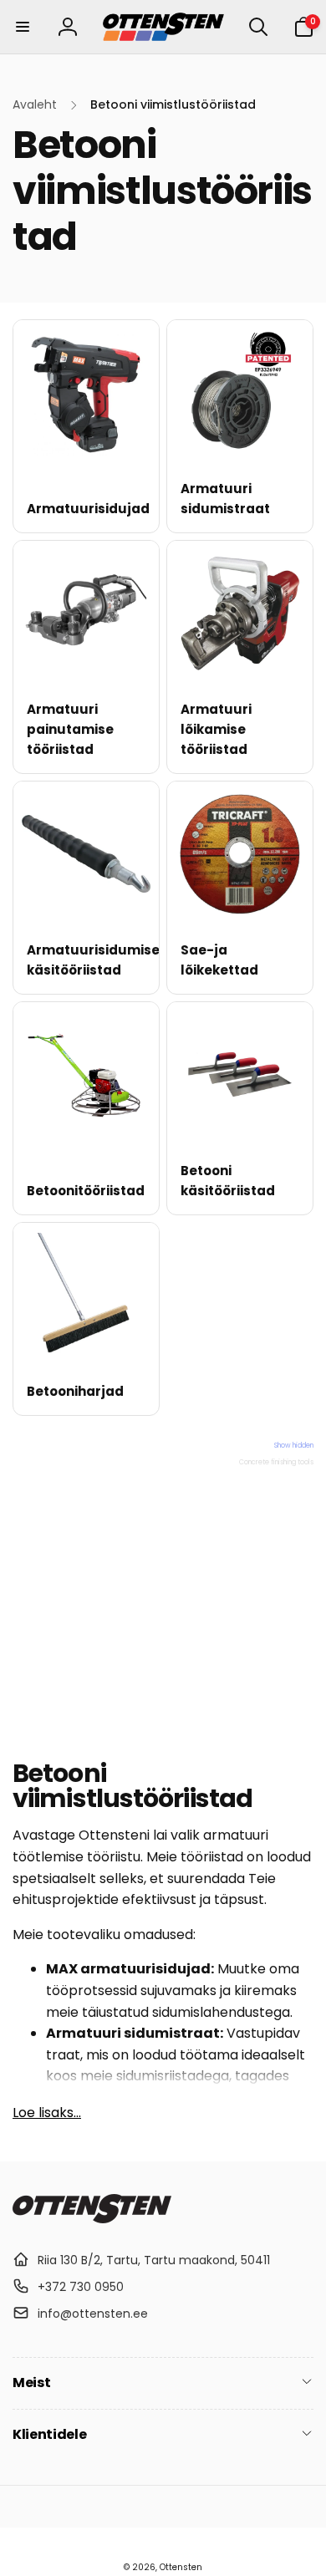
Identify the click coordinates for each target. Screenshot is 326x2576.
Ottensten (181, 2567)
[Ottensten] (92, 2219)
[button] (23, 27)
